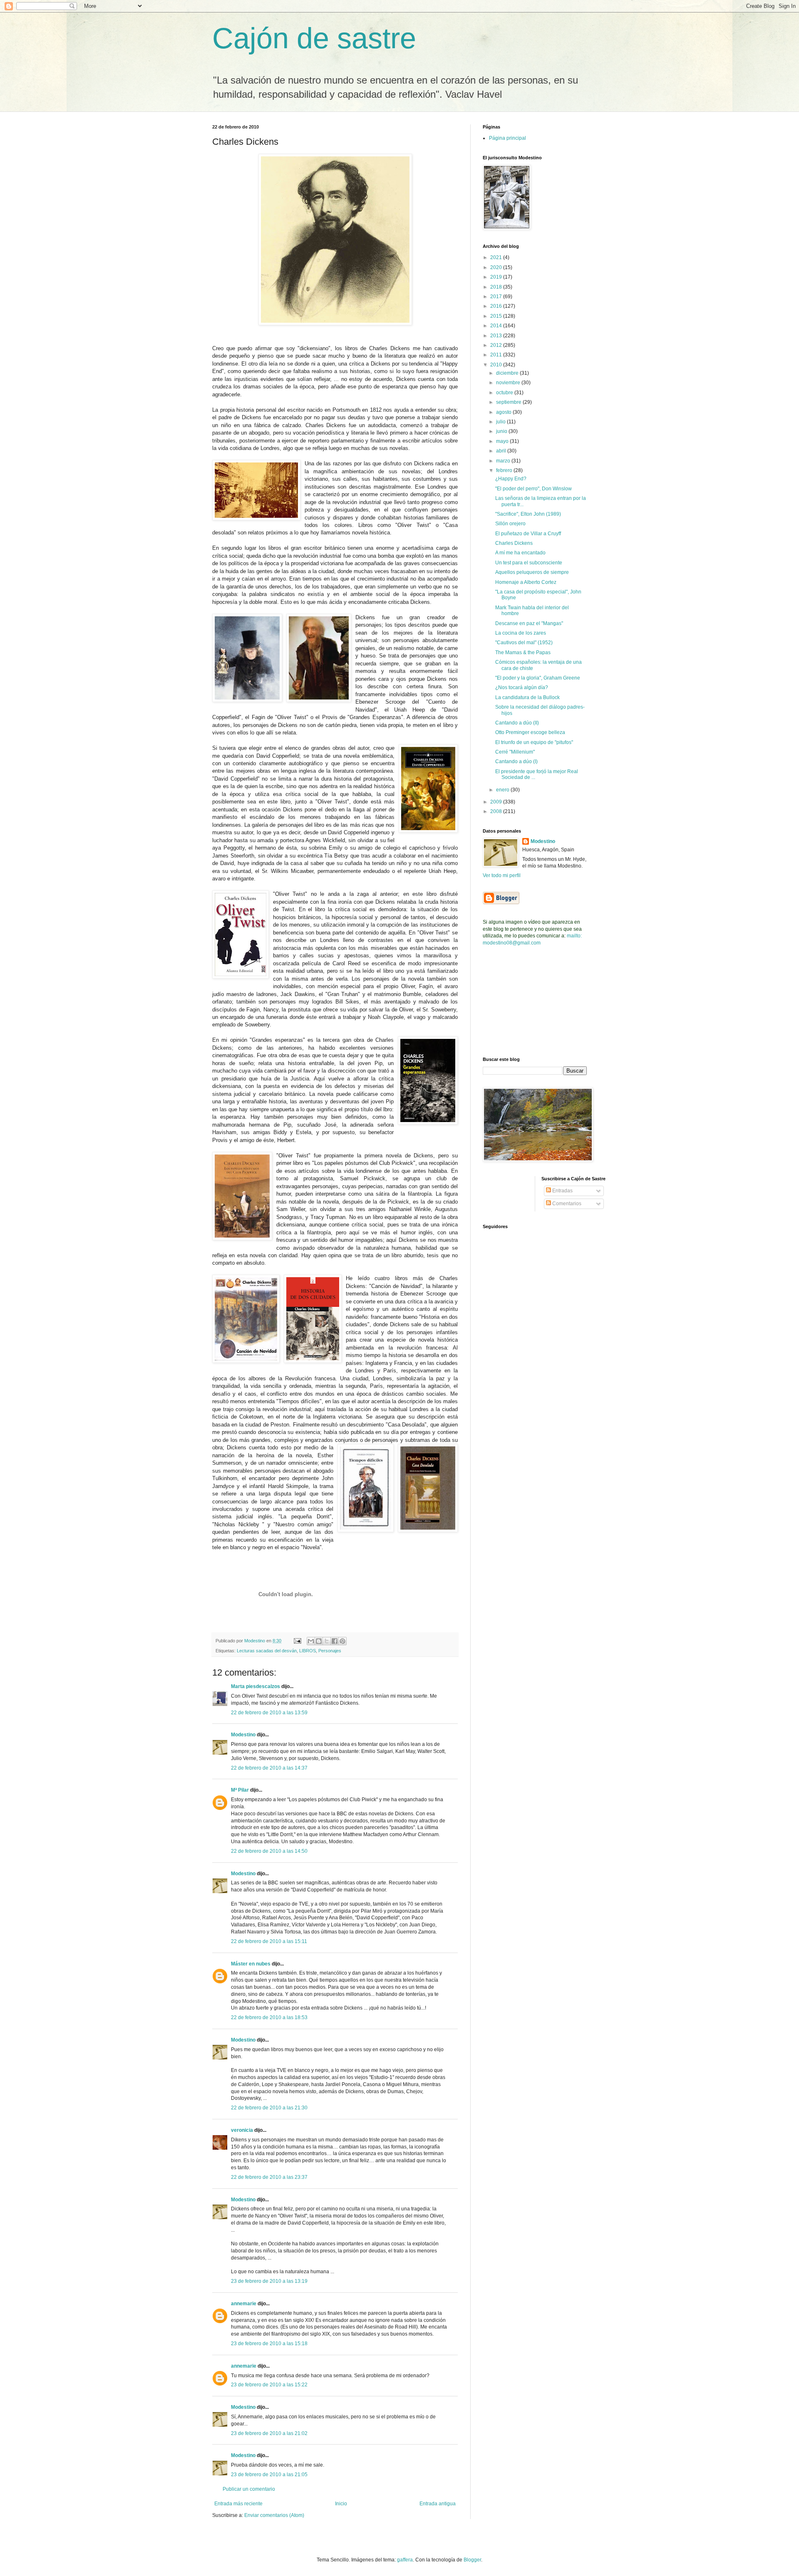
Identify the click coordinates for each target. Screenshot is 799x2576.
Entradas (562, 1191)
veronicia (242, 2130)
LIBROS (308, 1651)
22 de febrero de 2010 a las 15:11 (269, 1941)
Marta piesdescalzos (256, 1686)
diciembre (508, 373)
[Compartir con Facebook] (335, 1641)
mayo (503, 441)
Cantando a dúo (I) (516, 761)
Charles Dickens (514, 543)
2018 (497, 287)
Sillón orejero (510, 524)
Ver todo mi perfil (502, 875)
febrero (505, 470)
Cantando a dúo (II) (517, 723)
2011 (497, 355)
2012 (497, 345)
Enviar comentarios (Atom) (274, 2515)
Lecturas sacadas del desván (267, 1651)
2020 (497, 267)
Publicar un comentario (249, 2489)
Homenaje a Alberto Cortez (526, 582)
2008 (497, 811)
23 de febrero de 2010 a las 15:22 (269, 2385)
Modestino (243, 1735)
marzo (504, 461)
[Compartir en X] (327, 1641)
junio (502, 431)
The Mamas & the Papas (523, 653)
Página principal (507, 138)
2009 (497, 802)
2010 (497, 365)
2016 (497, 306)
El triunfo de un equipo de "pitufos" (534, 742)
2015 (497, 316)
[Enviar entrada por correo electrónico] (297, 1641)
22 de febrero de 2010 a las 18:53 (269, 2017)
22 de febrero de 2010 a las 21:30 (269, 2108)
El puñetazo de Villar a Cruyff (528, 534)
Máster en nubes (251, 1964)
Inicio (341, 2504)
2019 (497, 277)
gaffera (405, 2560)
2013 (497, 336)
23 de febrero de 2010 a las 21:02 (269, 2433)
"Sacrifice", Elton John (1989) (528, 514)
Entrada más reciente (238, 2504)
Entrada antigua (438, 2504)
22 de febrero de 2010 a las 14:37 (269, 1768)
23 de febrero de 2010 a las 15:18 (269, 2344)
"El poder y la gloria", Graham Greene (538, 678)
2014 (497, 326)
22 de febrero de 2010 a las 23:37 (269, 2177)
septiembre (509, 402)
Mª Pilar (240, 1790)
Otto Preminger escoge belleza (530, 732)
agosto (504, 412)
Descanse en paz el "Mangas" (529, 623)
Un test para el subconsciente (529, 563)
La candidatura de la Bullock (527, 697)
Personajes (330, 1651)
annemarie (244, 2304)
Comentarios (566, 1204)
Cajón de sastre (314, 38)
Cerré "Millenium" (515, 752)
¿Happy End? (511, 479)
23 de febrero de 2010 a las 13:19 (269, 2281)
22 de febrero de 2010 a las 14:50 (269, 1851)
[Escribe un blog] (319, 1641)
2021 (497, 257)
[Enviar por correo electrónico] (311, 1641)
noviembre (509, 383)
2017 (497, 297)
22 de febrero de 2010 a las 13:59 (269, 1713)
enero (503, 790)
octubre (505, 393)
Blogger (472, 2560)
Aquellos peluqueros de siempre (532, 572)
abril (502, 451)
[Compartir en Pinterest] (342, 1641)
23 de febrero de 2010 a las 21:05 (269, 2475)
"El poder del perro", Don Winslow (533, 489)
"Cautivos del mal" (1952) (524, 643)
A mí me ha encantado (520, 553)
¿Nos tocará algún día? (522, 687)
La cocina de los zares (521, 633)
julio (501, 422)
